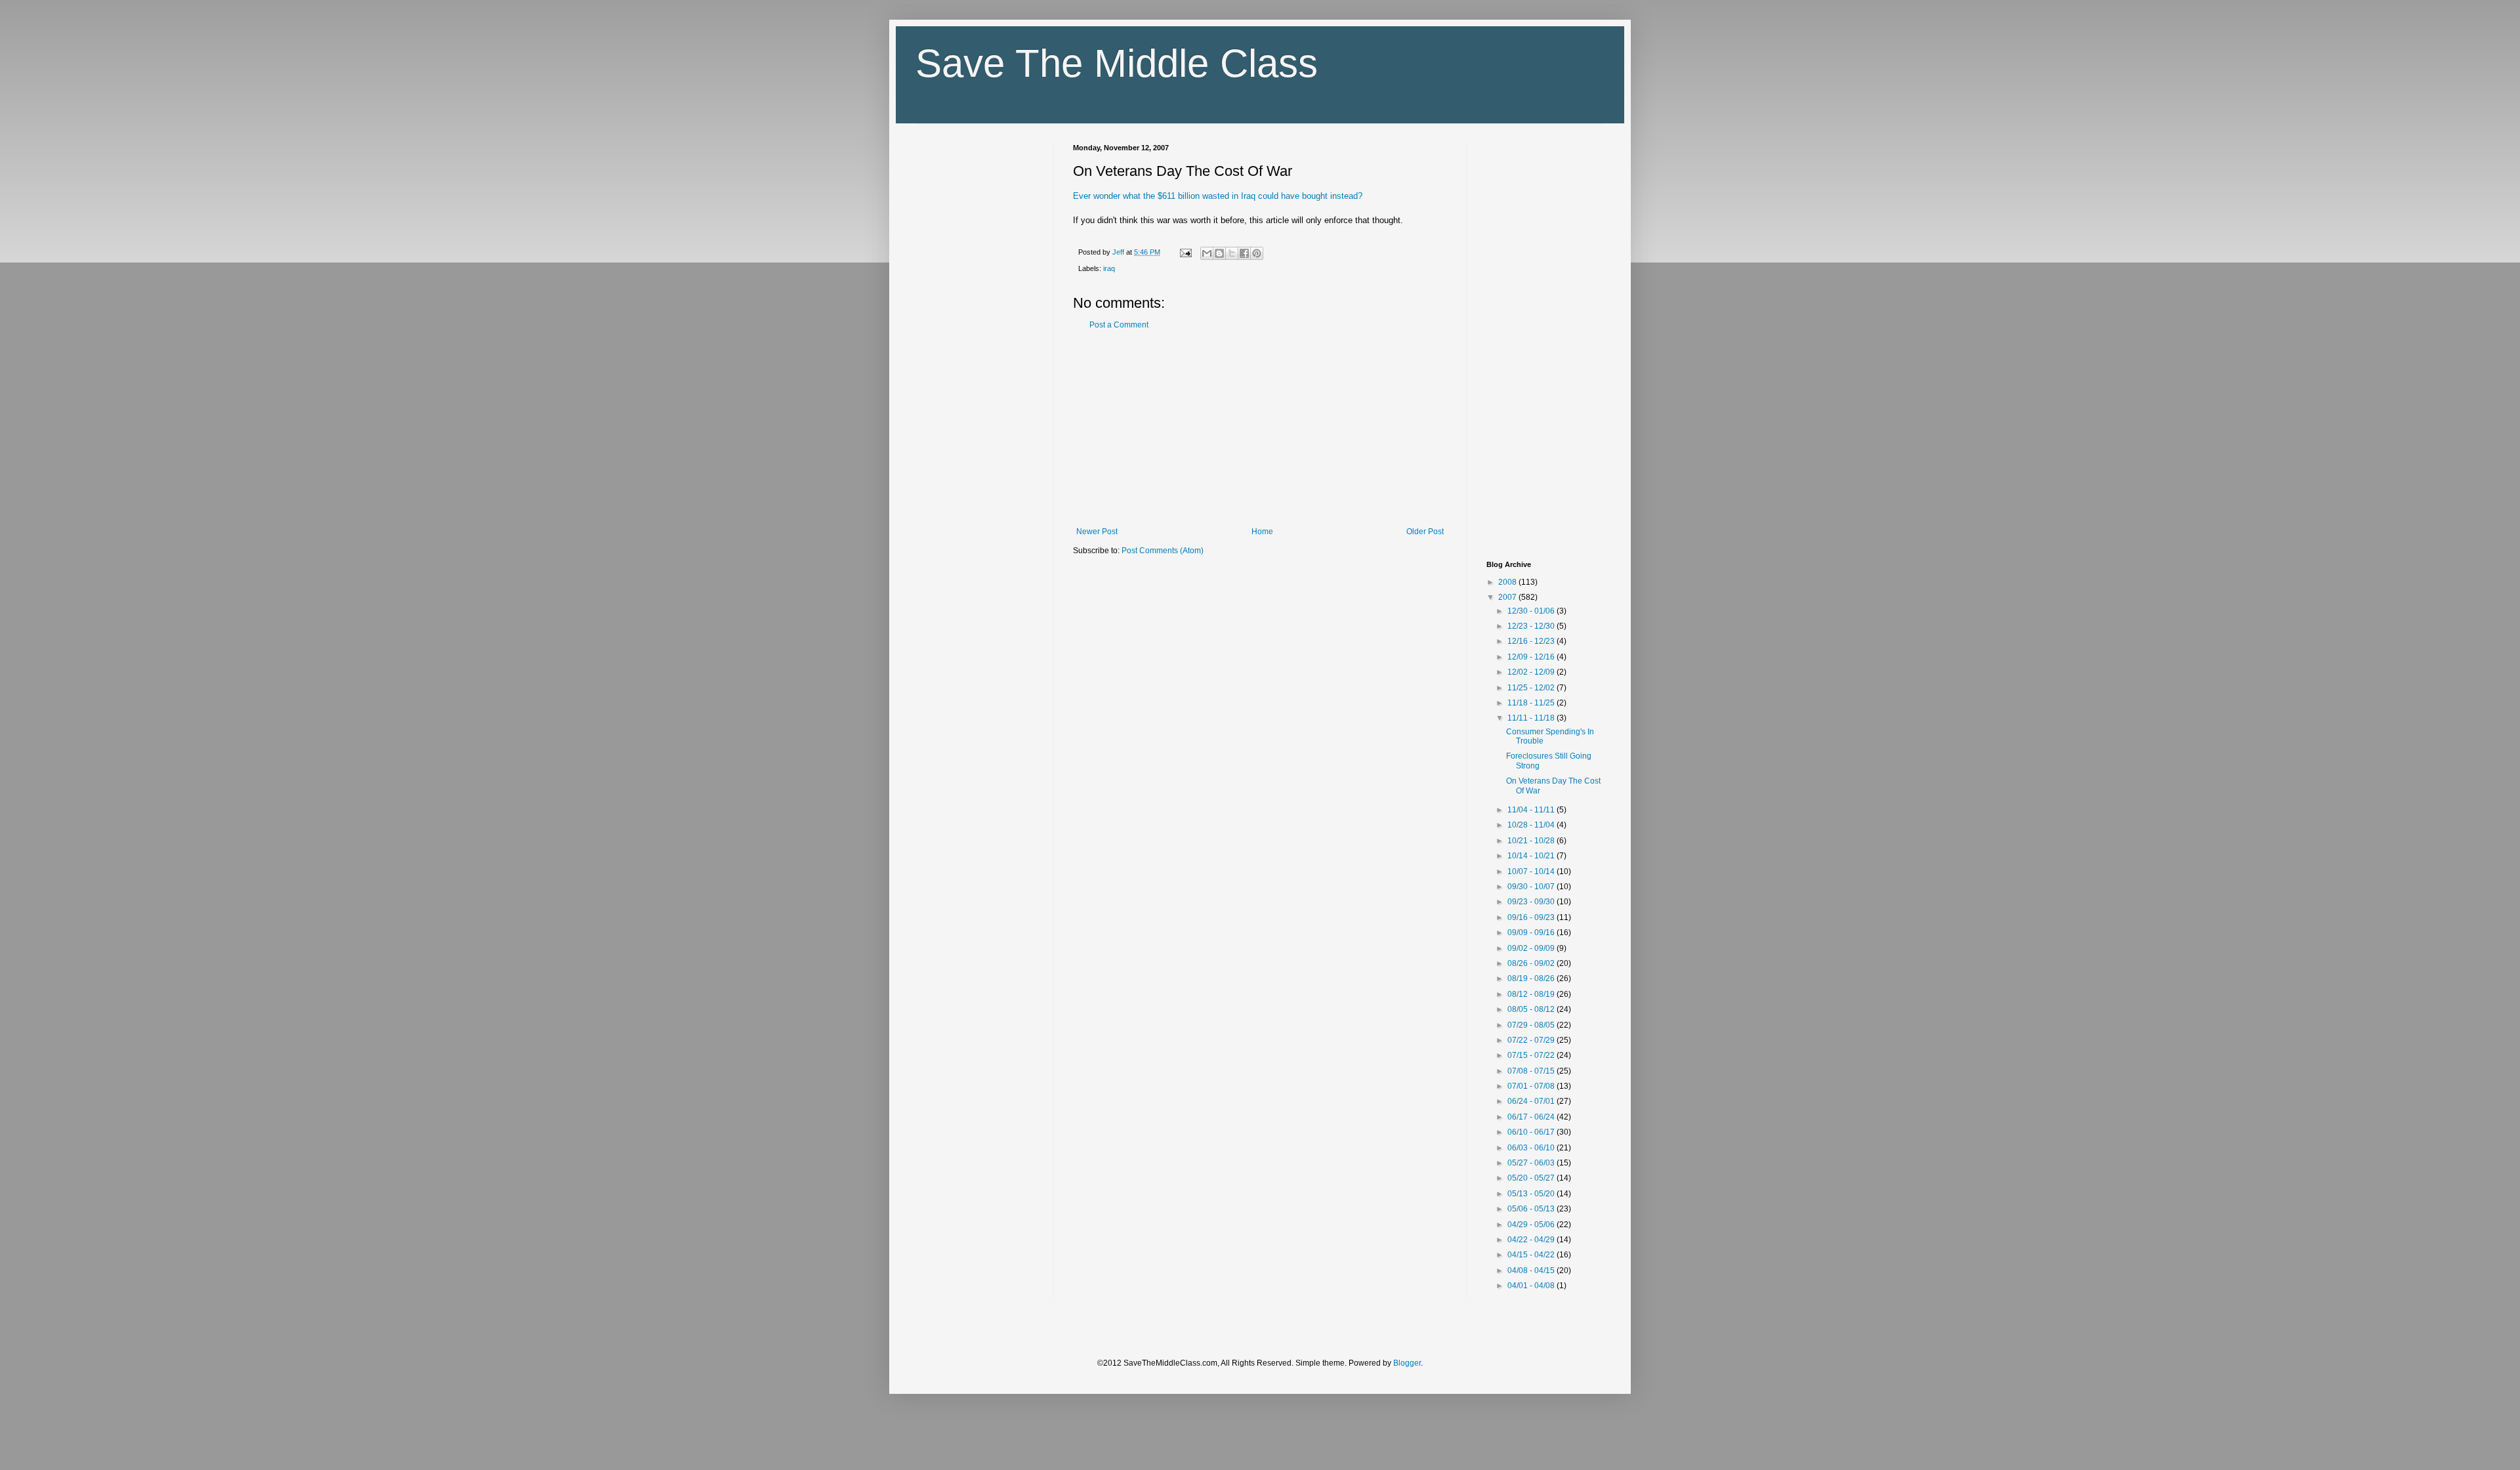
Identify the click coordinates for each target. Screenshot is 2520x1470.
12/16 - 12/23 (1532, 641)
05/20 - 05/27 (1532, 1178)
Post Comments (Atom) (1163, 551)
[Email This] (1207, 253)
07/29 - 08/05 (1532, 1025)
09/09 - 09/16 (1532, 933)
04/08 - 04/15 (1532, 1270)
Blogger (1407, 1363)
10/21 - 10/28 (1532, 841)
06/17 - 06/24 (1532, 1117)
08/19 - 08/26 (1532, 978)
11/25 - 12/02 (1532, 688)
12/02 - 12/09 (1532, 672)
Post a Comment (1119, 325)
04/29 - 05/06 (1532, 1225)
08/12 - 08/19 (1532, 994)
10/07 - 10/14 (1532, 871)
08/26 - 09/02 (1532, 963)
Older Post (1425, 532)
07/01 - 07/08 (1532, 1086)
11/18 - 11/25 (1532, 703)
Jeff (1119, 252)
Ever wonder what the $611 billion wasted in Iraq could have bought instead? (1218, 196)
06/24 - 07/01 (1532, 1101)
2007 (1508, 597)
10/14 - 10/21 (1532, 856)
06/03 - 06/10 (1532, 1148)
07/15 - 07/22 (1532, 1055)
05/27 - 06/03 (1532, 1163)
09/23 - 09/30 (1532, 902)
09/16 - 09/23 (1532, 917)
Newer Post (1097, 532)
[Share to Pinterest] (1257, 253)
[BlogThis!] (1219, 253)
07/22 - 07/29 (1532, 1040)
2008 (1508, 582)
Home (1262, 532)
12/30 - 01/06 (1532, 611)
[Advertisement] (1260, 429)
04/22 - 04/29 (1532, 1240)
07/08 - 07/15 (1532, 1071)
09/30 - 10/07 (1532, 887)
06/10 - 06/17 (1532, 1132)
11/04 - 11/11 (1532, 810)
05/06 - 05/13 (1532, 1209)
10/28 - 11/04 (1532, 825)
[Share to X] (1232, 253)
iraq (1109, 268)
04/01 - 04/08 (1532, 1286)
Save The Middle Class (1117, 63)
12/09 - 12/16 (1532, 657)
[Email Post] (1185, 252)
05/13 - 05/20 (1532, 1194)
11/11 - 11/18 (1532, 718)
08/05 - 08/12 (1532, 1009)
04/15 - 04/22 (1532, 1255)
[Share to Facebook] (1244, 253)
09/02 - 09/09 (1532, 948)
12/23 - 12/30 (1532, 626)
